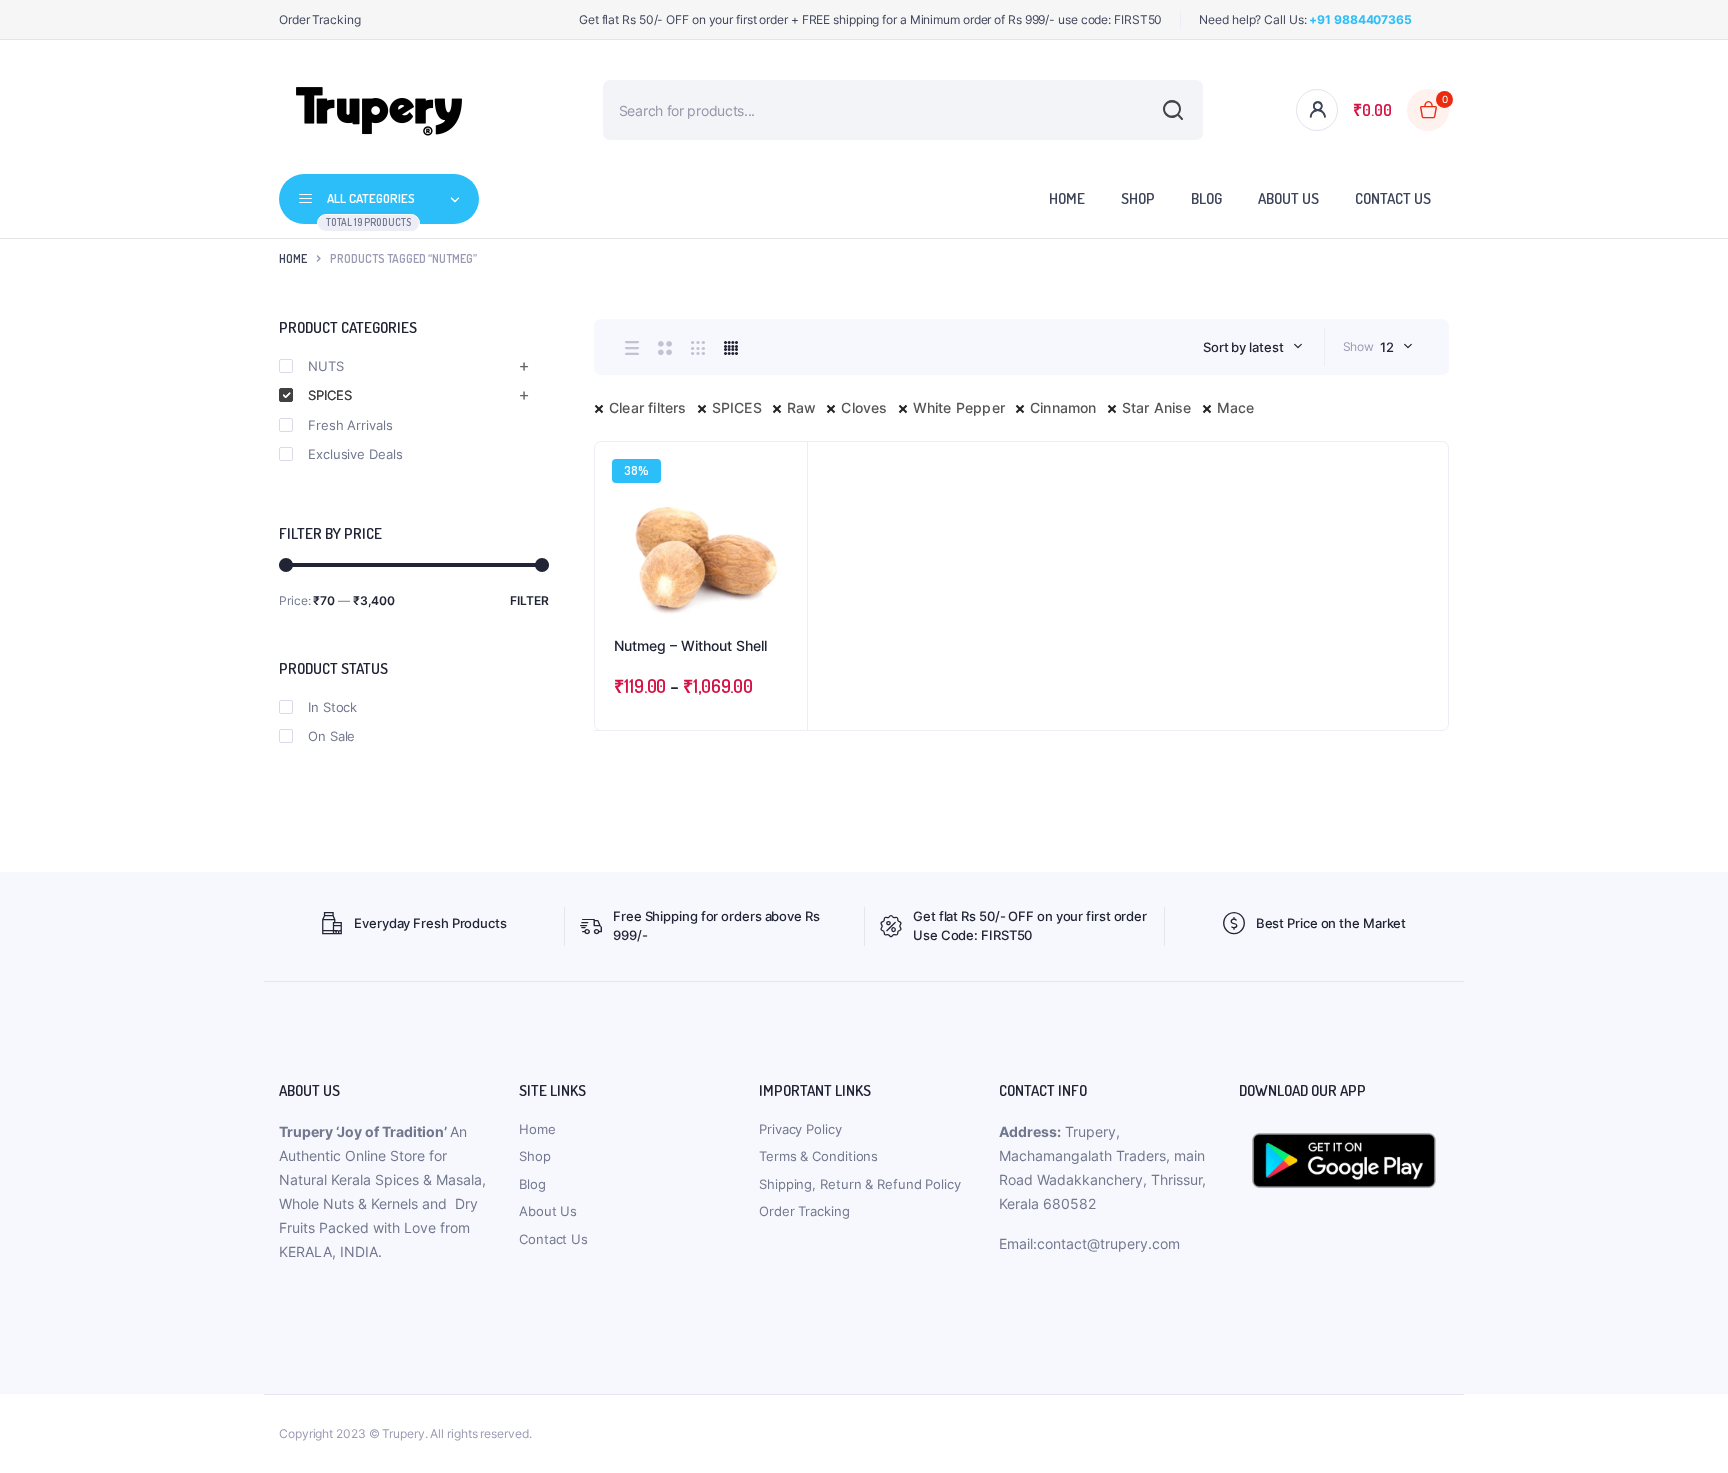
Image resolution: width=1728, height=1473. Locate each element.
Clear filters (648, 407)
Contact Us (1393, 198)
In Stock (332, 707)
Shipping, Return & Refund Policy (860, 1184)
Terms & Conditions (818, 1156)
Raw (802, 407)
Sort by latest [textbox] (1243, 347)
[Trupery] (379, 110)
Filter (529, 600)
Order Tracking (320, 19)
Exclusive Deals (355, 454)
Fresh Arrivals (350, 425)
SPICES (737, 407)
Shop (1138, 198)
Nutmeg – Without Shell (690, 645)
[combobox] (1253, 347)
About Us (1288, 198)
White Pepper (959, 407)
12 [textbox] (1387, 347)
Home (1067, 198)
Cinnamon (1063, 407)
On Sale (331, 736)
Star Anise (1157, 407)
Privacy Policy (800, 1129)
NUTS (326, 366)
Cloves (864, 407)
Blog (1206, 198)
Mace (1236, 407)
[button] (782, 521)
